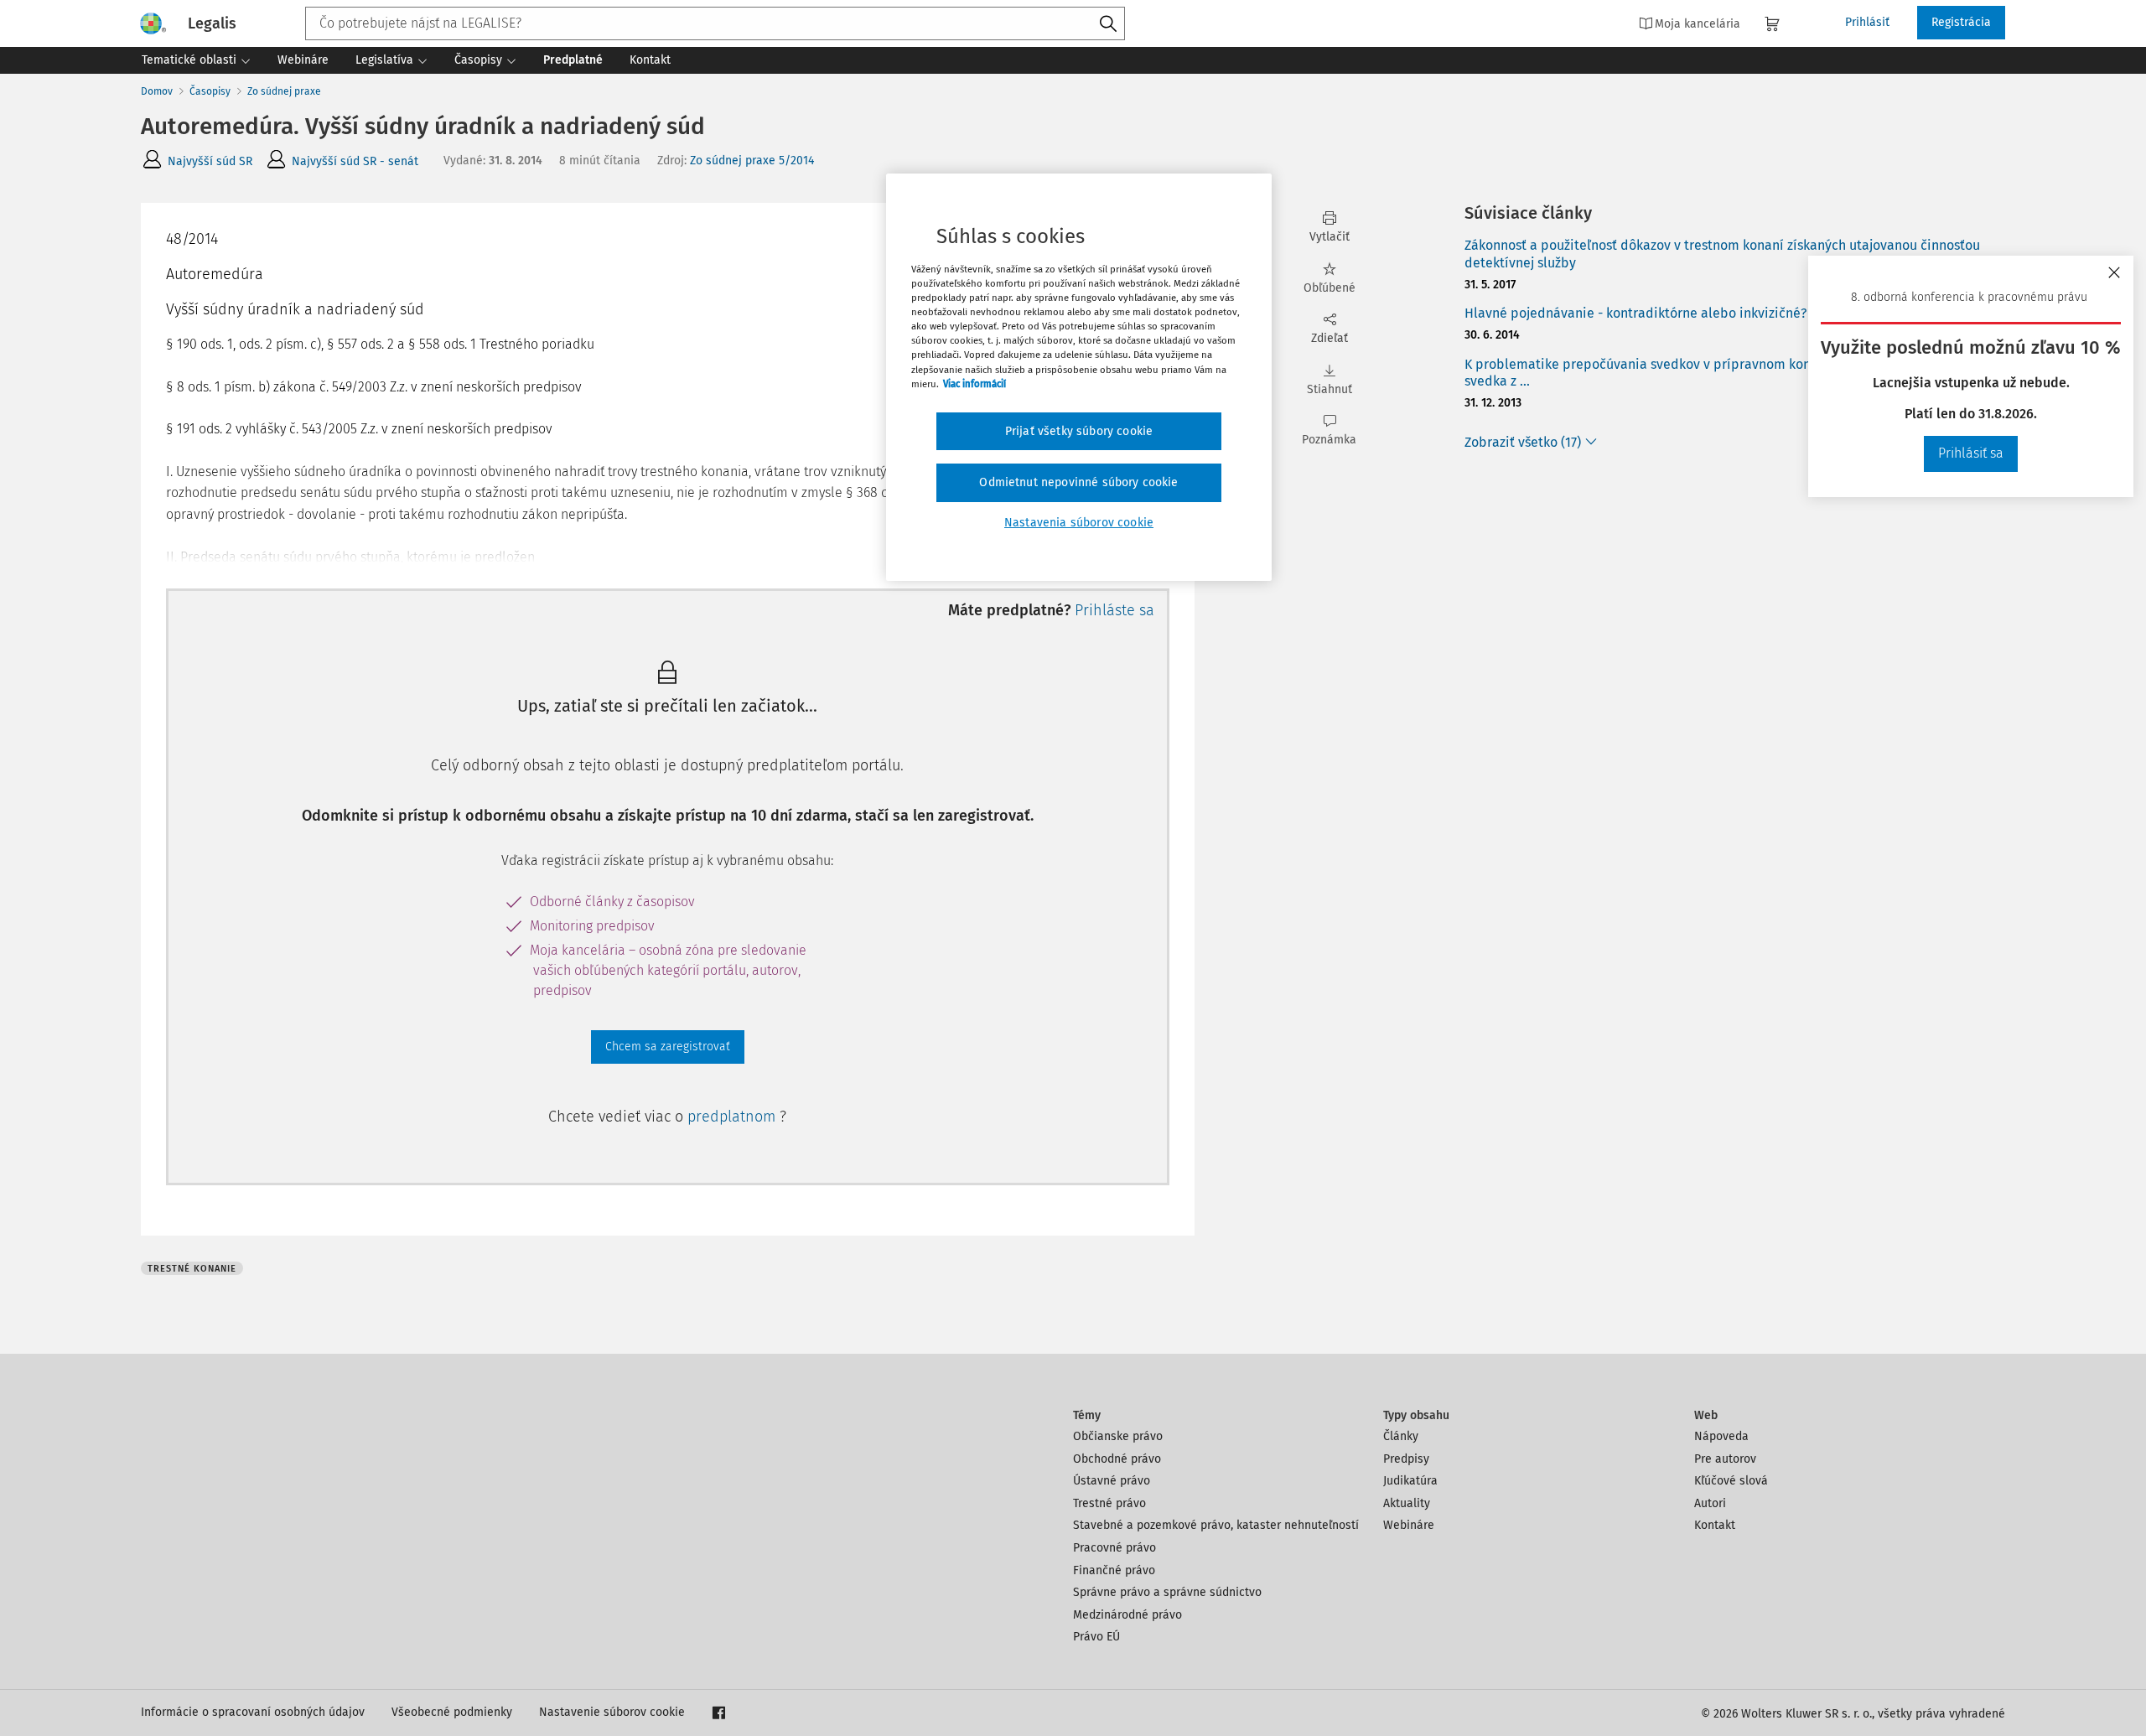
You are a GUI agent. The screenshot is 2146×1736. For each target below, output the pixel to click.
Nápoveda (1721, 1436)
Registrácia (1961, 22)
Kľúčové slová (1731, 1481)
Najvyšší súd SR (210, 161)
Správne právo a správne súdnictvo (1167, 1592)
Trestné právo (1109, 1503)
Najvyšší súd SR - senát (355, 161)
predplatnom (733, 1117)
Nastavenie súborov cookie (612, 1712)
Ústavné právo (1112, 1481)
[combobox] (715, 23)
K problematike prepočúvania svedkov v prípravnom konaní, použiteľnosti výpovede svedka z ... (1722, 373)
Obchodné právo (1117, 1459)
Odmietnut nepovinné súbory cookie (1078, 482)
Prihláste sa (1114, 610)
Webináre (1409, 1525)
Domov (157, 91)
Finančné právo (1114, 1570)
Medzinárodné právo (1127, 1615)
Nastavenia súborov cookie (1079, 523)
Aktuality (1407, 1503)
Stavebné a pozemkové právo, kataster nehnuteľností (1216, 1525)
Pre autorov (1725, 1459)
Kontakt (1715, 1525)
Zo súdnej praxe (284, 91)
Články (1401, 1436)
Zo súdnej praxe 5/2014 (752, 161)
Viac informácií (975, 384)
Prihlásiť (1867, 22)
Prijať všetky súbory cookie (1079, 431)
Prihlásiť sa (1971, 453)
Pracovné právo (1114, 1548)
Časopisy (210, 91)
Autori (1710, 1503)
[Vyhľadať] (1108, 24)
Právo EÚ (1096, 1637)
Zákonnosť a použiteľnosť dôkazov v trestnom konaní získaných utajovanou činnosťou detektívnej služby (1722, 254)
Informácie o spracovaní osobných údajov (253, 1712)
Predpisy (1406, 1459)
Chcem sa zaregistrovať (668, 1047)
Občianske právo (1118, 1436)
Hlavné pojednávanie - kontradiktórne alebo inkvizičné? (1635, 313)
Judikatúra (1410, 1481)
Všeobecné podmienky (452, 1712)
